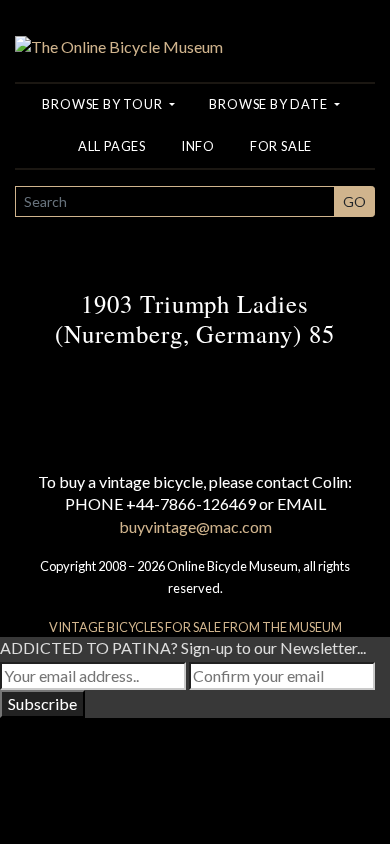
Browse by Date (269, 104)
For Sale (281, 146)
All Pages (112, 146)
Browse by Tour (103, 104)
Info (198, 146)
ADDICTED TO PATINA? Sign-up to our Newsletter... (183, 647)
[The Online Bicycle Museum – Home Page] (119, 26)
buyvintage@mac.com (195, 526)
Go (354, 201)
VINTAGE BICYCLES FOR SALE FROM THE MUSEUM (195, 627)
